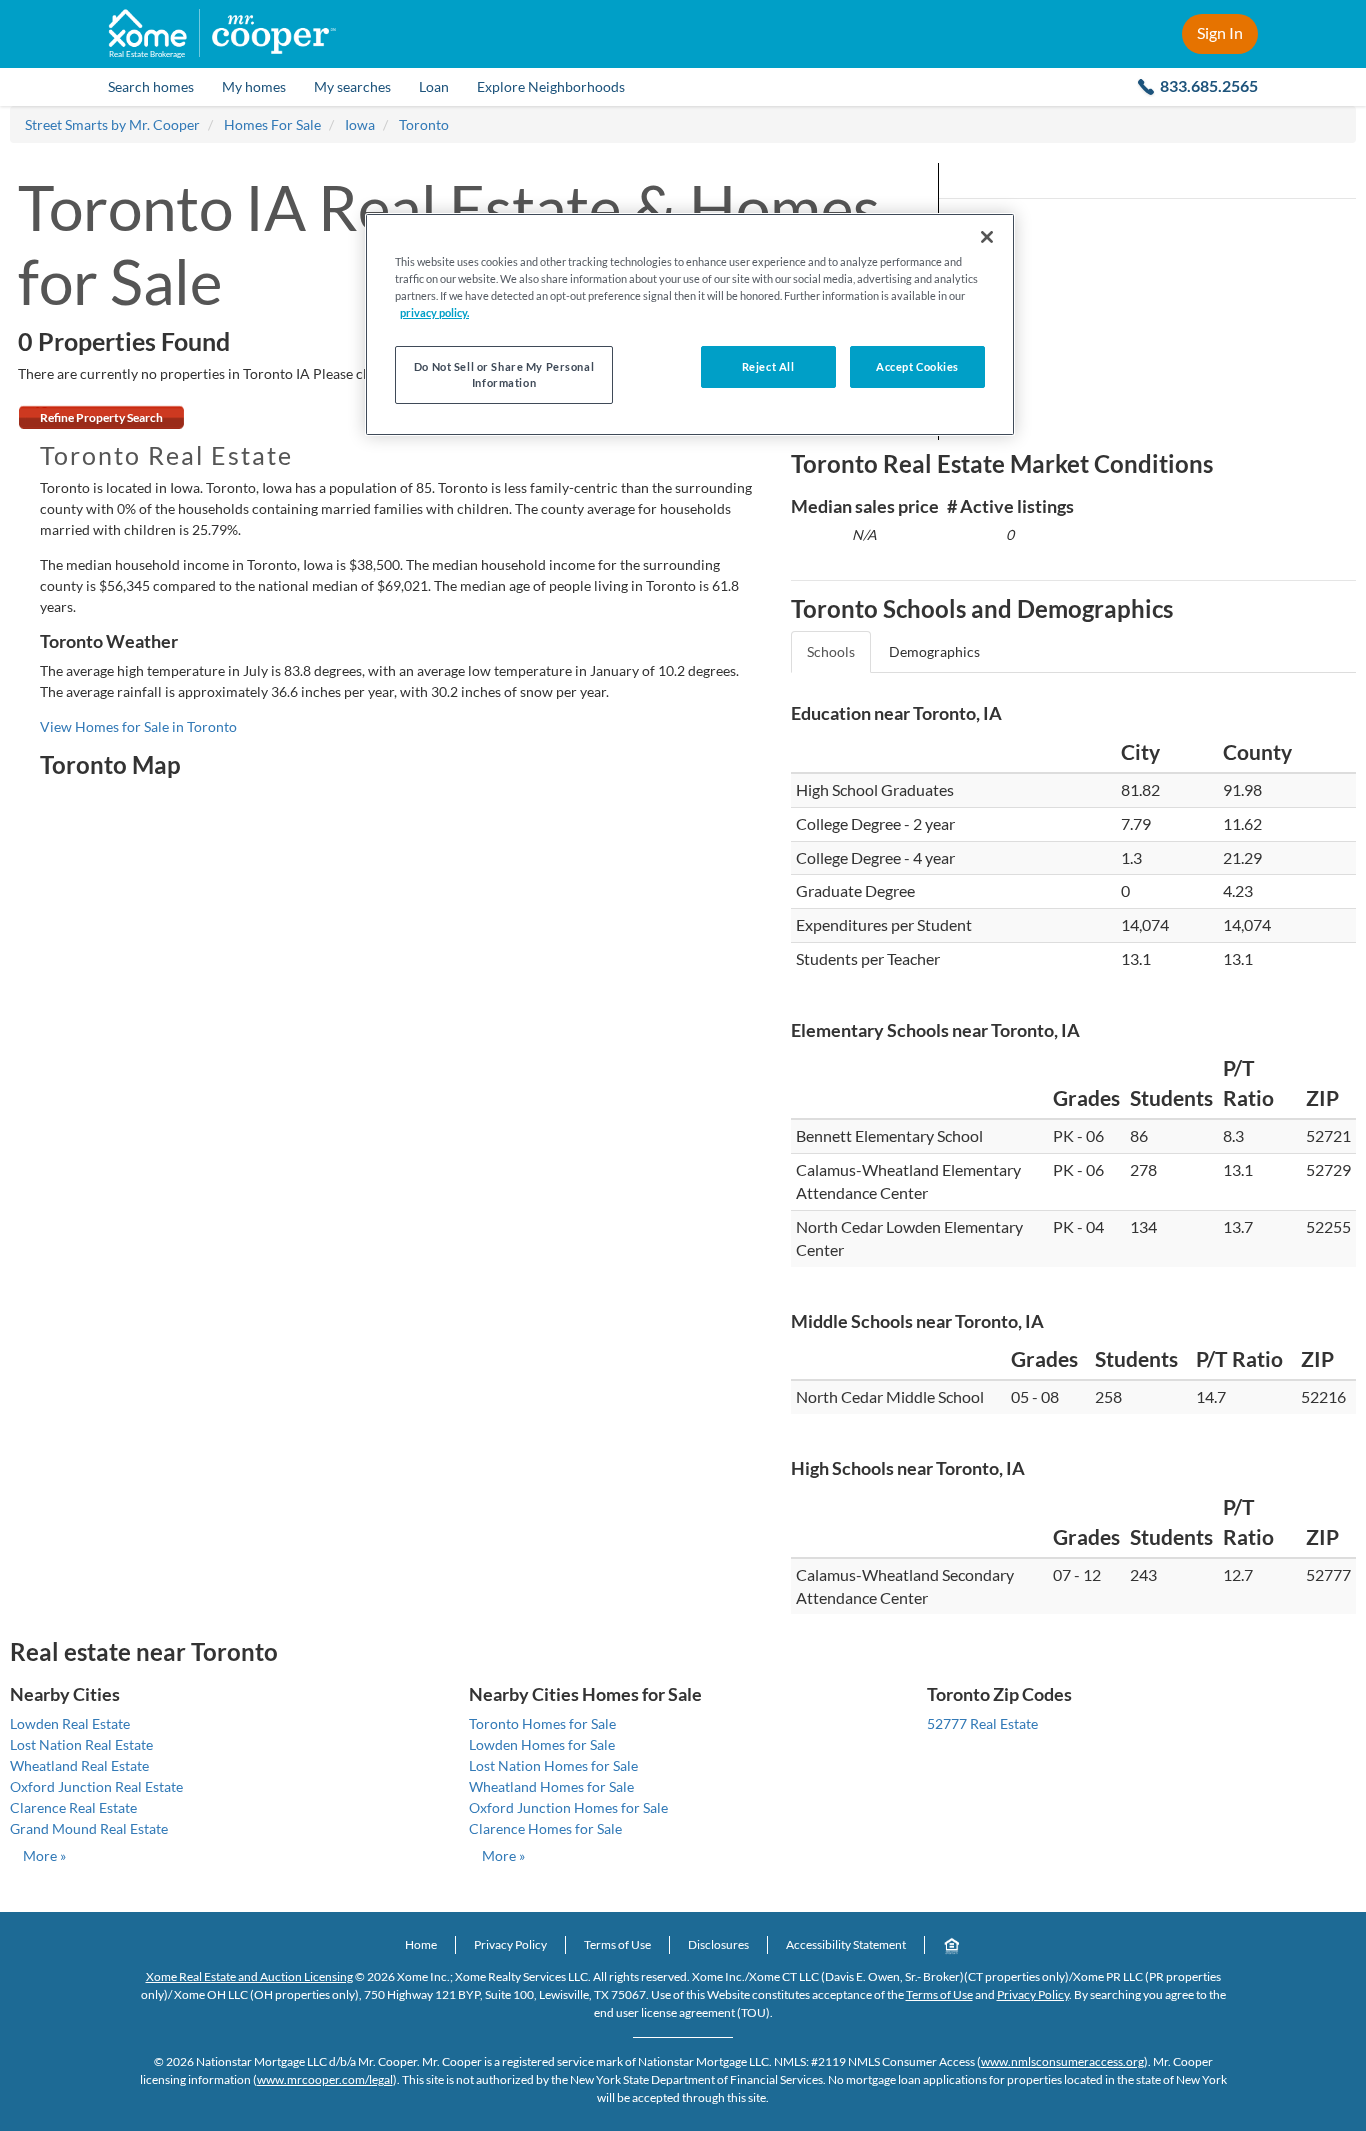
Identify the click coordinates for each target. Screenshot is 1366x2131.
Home (421, 1944)
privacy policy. (434, 312)
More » (44, 1855)
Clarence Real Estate (73, 1807)
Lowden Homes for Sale (542, 1744)
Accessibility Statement (846, 1944)
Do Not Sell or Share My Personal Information (504, 374)
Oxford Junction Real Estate (96, 1786)
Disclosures (718, 1944)
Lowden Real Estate (70, 1723)
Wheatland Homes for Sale (551, 1786)
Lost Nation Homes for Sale (553, 1765)
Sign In (1220, 32)
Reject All (768, 366)
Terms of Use (617, 1944)
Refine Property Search (101, 417)
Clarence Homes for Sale (545, 1828)
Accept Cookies (917, 366)
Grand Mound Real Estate (89, 1828)
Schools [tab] (831, 651)
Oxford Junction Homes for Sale (568, 1807)
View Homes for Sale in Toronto (138, 726)
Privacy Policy (510, 1944)
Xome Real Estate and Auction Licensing (249, 1976)
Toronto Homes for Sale (542, 1723)
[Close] (987, 237)
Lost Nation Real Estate (81, 1744)
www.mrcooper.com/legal (325, 2079)
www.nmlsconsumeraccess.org (1062, 2061)
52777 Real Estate (982, 1723)
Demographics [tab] (934, 651)
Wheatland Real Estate (79, 1765)
